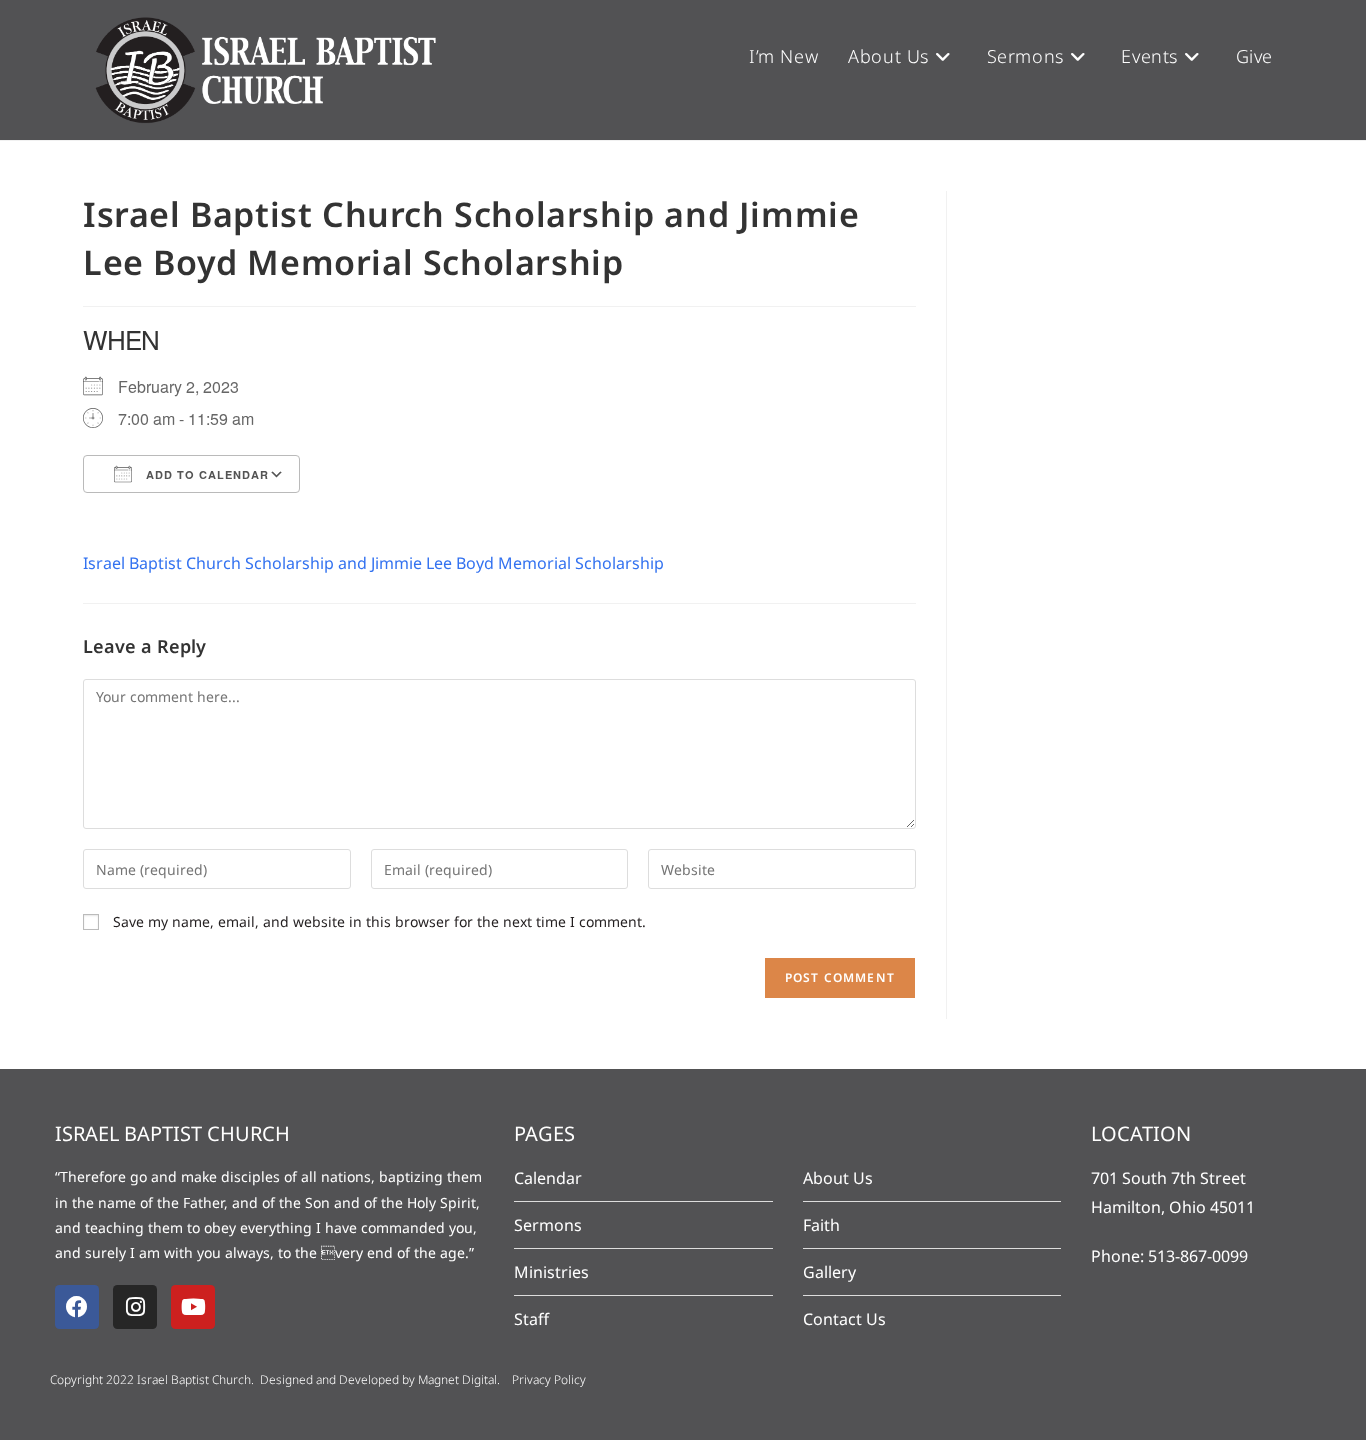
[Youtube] (193, 1307)
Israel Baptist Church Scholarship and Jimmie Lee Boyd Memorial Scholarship (373, 563)
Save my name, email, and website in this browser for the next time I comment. (379, 921)
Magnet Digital (457, 1379)
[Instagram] (135, 1307)
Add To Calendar (205, 474)
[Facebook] (77, 1307)
